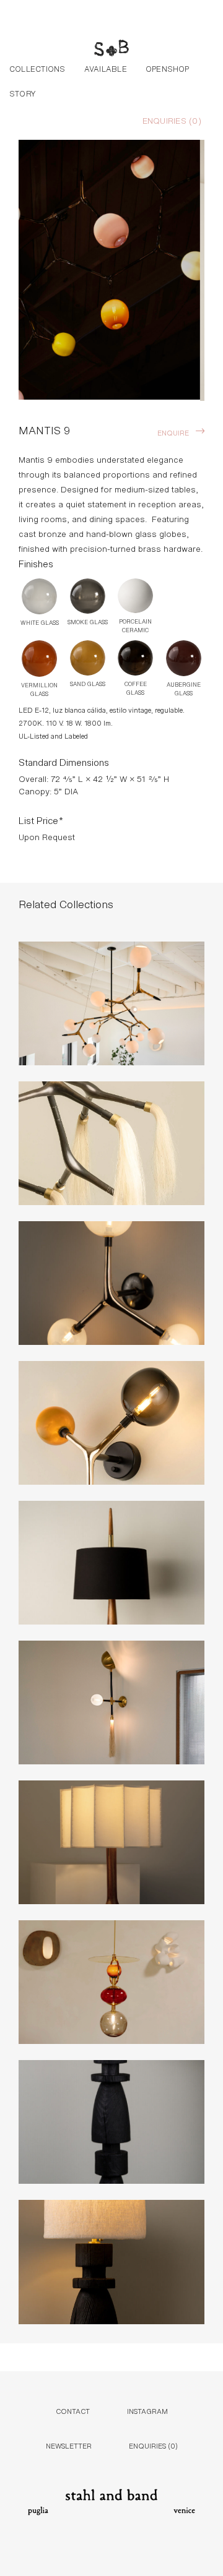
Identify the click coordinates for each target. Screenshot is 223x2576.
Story (23, 93)
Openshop (168, 68)
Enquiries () (172, 120)
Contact (73, 2480)
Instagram (147, 2480)
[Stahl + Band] (111, 49)
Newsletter (69, 2514)
